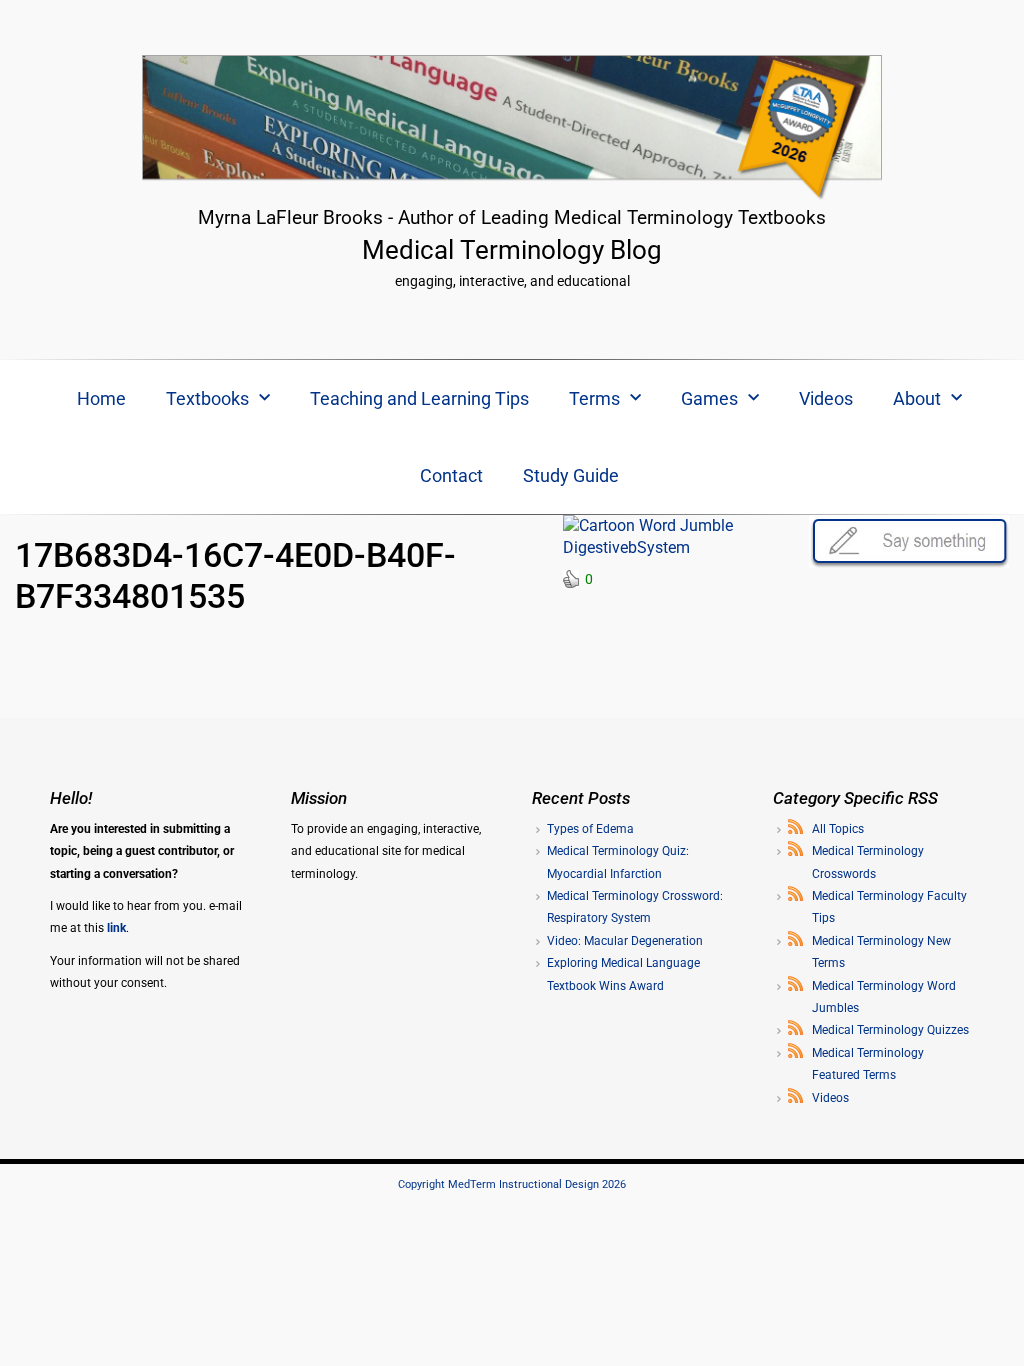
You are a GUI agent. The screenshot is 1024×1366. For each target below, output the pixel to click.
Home (101, 398)
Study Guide (571, 475)
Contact (451, 475)
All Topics (838, 829)
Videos (826, 398)
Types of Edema (590, 829)
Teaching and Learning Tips (419, 398)
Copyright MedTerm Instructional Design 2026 (512, 1184)
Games (709, 398)
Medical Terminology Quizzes (890, 1030)
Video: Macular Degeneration (625, 941)
